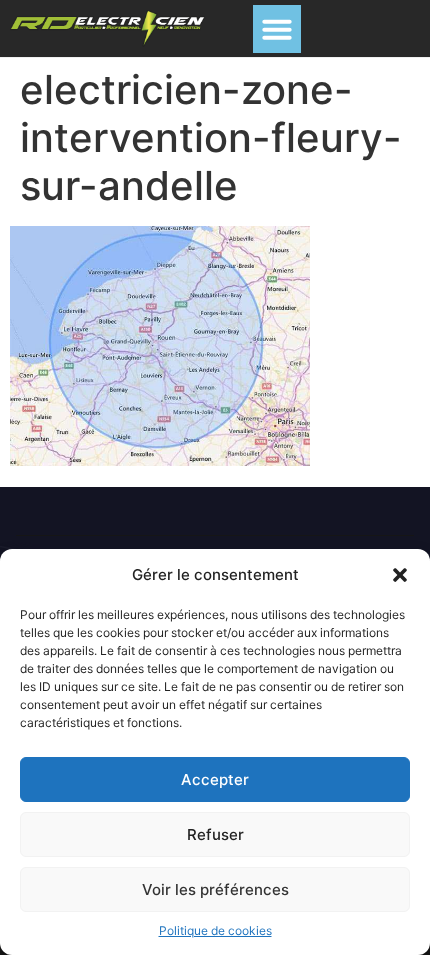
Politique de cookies (215, 930)
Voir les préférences (215, 889)
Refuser (215, 834)
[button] (400, 575)
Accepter (215, 779)
